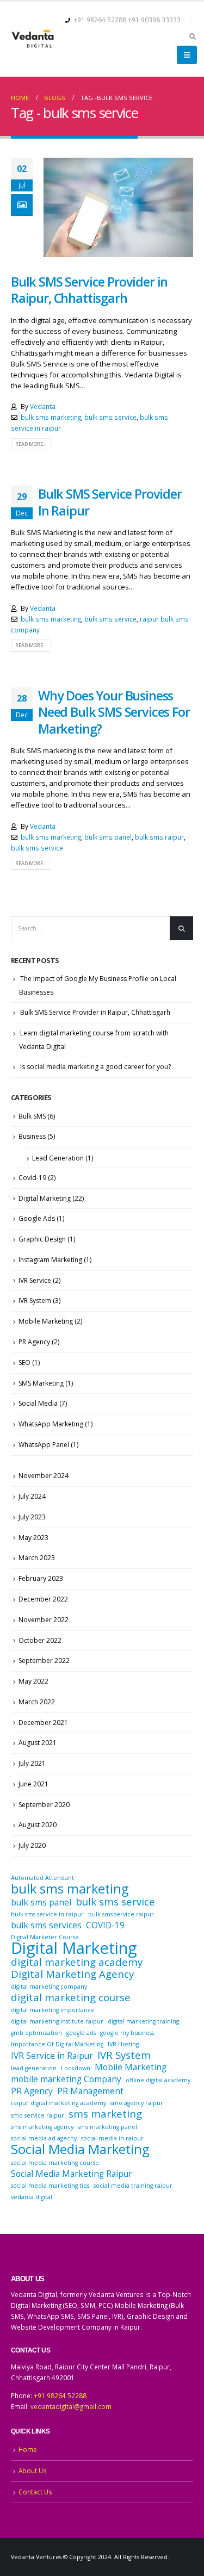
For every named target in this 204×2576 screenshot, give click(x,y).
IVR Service (35, 1280)
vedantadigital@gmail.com (71, 2406)
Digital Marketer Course (45, 1937)
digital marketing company (49, 1987)
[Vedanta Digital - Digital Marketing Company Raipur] (33, 39)
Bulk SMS (32, 1116)
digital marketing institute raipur (57, 2021)
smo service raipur (38, 2115)
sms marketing (105, 2114)
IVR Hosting (123, 2044)
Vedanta (43, 406)
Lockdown (76, 2068)
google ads (81, 2033)
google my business (127, 2033)
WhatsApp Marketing (51, 1424)
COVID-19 (105, 1925)
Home (28, 2449)
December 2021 (43, 1722)
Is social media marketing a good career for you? (95, 1067)
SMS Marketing (41, 1383)
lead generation (34, 2068)
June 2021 (33, 1784)
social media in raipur (112, 2138)
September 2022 (44, 1661)
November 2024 (44, 1476)
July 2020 (32, 1845)
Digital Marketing (45, 1198)
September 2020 (44, 1805)
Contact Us (35, 2492)
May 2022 (33, 1681)
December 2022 (43, 1599)
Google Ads (37, 1218)
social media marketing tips (50, 2186)
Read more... (31, 444)
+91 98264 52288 (100, 20)
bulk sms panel (108, 837)
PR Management (90, 2091)
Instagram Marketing (50, 1260)
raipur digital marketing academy (58, 2103)
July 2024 (32, 1496)
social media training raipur (133, 2186)
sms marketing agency (42, 2127)
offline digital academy (158, 2080)
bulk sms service (110, 417)
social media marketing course (55, 2163)
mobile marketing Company (66, 2079)
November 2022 (44, 1620)
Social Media (38, 1403)
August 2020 (38, 1825)
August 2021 (38, 1743)
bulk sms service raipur (121, 1914)
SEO (24, 1363)
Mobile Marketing (46, 1321)
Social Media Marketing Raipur (72, 2174)
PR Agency (34, 1342)
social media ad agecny (44, 2138)
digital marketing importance (53, 2010)
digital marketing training (143, 2021)
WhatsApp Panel (44, 1445)
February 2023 (41, 1578)
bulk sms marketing (51, 417)
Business (32, 1136)
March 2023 (37, 1558)
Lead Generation (58, 1158)
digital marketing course (71, 1997)
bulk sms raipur (159, 837)
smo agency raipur (137, 2103)
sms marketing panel (107, 2127)
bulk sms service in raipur (47, 1914)
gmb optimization (36, 2033)
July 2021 (32, 1763)
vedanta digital (32, 2197)
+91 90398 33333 (154, 20)
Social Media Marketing (80, 2149)
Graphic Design (42, 1239)
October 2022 (40, 1640)
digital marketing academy (77, 1962)
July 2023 (32, 1517)
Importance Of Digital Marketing (57, 2044)
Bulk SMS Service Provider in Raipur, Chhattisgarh (89, 290)
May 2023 (33, 1538)
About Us (33, 2471)
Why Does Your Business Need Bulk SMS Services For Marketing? (114, 712)
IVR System (35, 1301)
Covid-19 (32, 1178)
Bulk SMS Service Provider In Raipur (110, 502)
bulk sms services (46, 1925)
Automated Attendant (42, 1878)
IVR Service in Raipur (52, 2056)
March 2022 (37, 1702)
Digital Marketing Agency (72, 1974)
